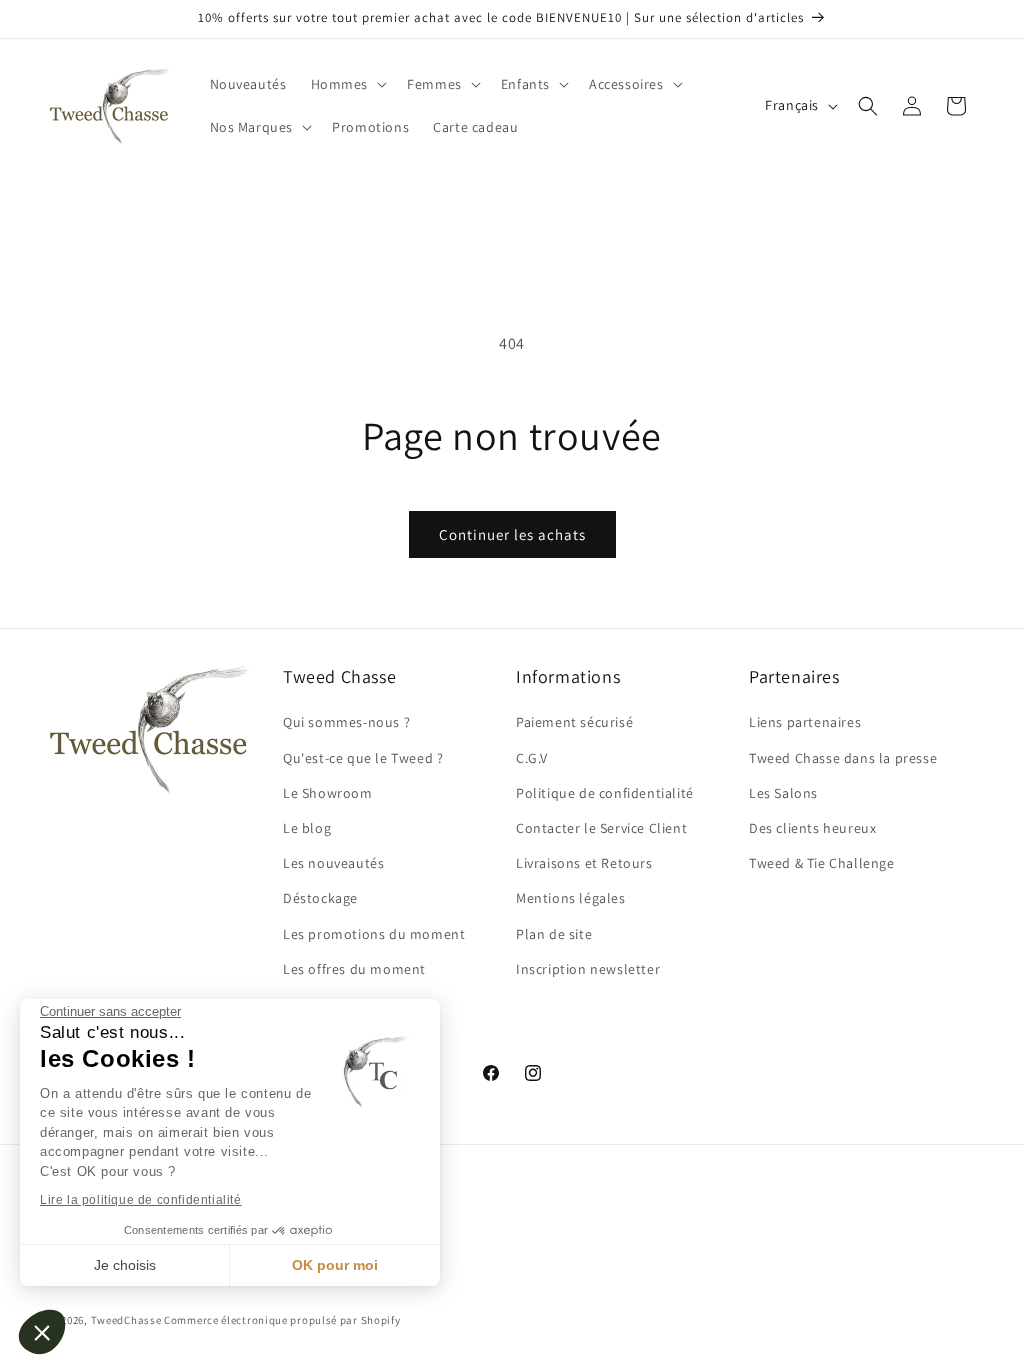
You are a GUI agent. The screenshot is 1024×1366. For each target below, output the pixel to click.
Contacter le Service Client (601, 828)
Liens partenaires (805, 722)
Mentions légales (571, 898)
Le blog (307, 828)
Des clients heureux (812, 828)
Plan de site (554, 934)
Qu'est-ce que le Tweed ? (363, 758)
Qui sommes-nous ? (346, 722)
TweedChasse (126, 1320)
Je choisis (125, 1265)
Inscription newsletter (588, 969)
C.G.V (532, 758)
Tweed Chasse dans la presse (843, 758)
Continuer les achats (512, 534)
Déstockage (320, 898)
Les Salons (783, 793)
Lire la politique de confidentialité (141, 1200)
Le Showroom (328, 793)
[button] (42, 1332)
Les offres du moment (354, 969)
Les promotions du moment (374, 934)
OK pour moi (335, 1265)
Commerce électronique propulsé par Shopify (282, 1320)
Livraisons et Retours (584, 863)
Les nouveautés (333, 863)
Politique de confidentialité (605, 793)
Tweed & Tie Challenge (822, 863)
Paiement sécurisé (574, 722)
